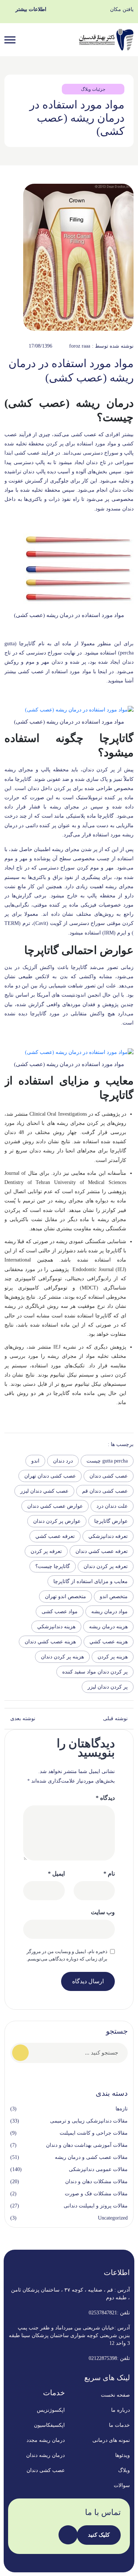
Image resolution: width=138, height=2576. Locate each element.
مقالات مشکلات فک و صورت (96, 2194)
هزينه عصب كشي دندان (50, 1642)
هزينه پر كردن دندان (62, 1657)
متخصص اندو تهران (66, 1596)
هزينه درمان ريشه (108, 1627)
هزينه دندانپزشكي (56, 1627)
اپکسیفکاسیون (49, 2425)
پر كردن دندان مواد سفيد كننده (95, 1672)
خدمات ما (119, 2425)
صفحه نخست (115, 2395)
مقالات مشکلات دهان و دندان (96, 2182)
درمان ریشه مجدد (46, 2440)
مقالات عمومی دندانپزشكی (98, 2169)
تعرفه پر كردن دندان (106, 1566)
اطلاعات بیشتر (31, 9)
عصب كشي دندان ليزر (44, 1491)
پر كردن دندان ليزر (108, 1687)
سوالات (122, 2485)
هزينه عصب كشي (109, 1642)
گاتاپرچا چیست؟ (53, 1566)
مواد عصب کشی (60, 1612)
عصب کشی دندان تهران (50, 1476)
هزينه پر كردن (113, 1657)
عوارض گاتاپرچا (111, 1521)
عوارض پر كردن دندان (57, 1521)
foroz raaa (80, 346)
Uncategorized (113, 2218)
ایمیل (56, 1874)
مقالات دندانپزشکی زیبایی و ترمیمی (89, 2121)
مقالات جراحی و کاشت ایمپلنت (94, 2133)
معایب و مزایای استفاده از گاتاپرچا (91, 1581)
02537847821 (103, 2313)
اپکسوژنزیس (51, 2410)
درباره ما (121, 2410)
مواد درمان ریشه (109, 1612)
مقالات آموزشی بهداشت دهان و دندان (87, 2145)
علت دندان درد (112, 1506)
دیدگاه (105, 1798)
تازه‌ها (122, 2109)
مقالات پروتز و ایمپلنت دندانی (96, 2206)
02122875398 (103, 2358)
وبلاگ (124, 2470)
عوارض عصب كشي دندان (55, 1506)
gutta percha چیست (107, 1461)
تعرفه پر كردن (46, 1551)
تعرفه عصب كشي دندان (102, 1551)
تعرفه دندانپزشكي (108, 1536)
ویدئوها (123, 2455)
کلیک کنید (99, 2535)
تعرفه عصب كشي (55, 1536)
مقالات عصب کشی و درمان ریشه (91, 2157)
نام (109, 1874)
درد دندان (63, 1461)
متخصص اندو (114, 1596)
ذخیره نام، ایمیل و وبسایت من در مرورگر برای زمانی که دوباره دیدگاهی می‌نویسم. (67, 1955)
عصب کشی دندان (109, 1476)
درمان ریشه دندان (45, 2455)
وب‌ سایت (103, 1912)
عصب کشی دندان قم (105, 1491)
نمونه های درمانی (111, 2440)
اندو (35, 1461)
